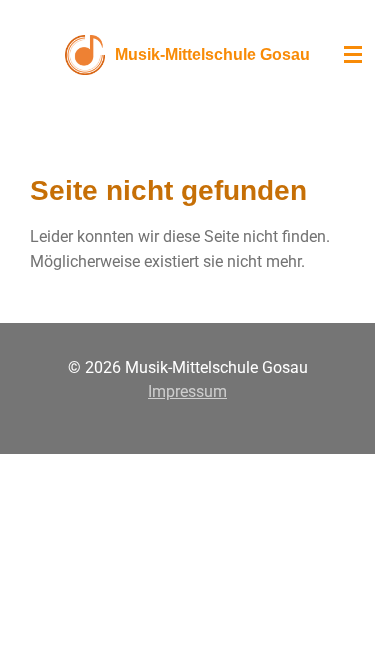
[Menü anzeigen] (353, 55)
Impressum (187, 391)
